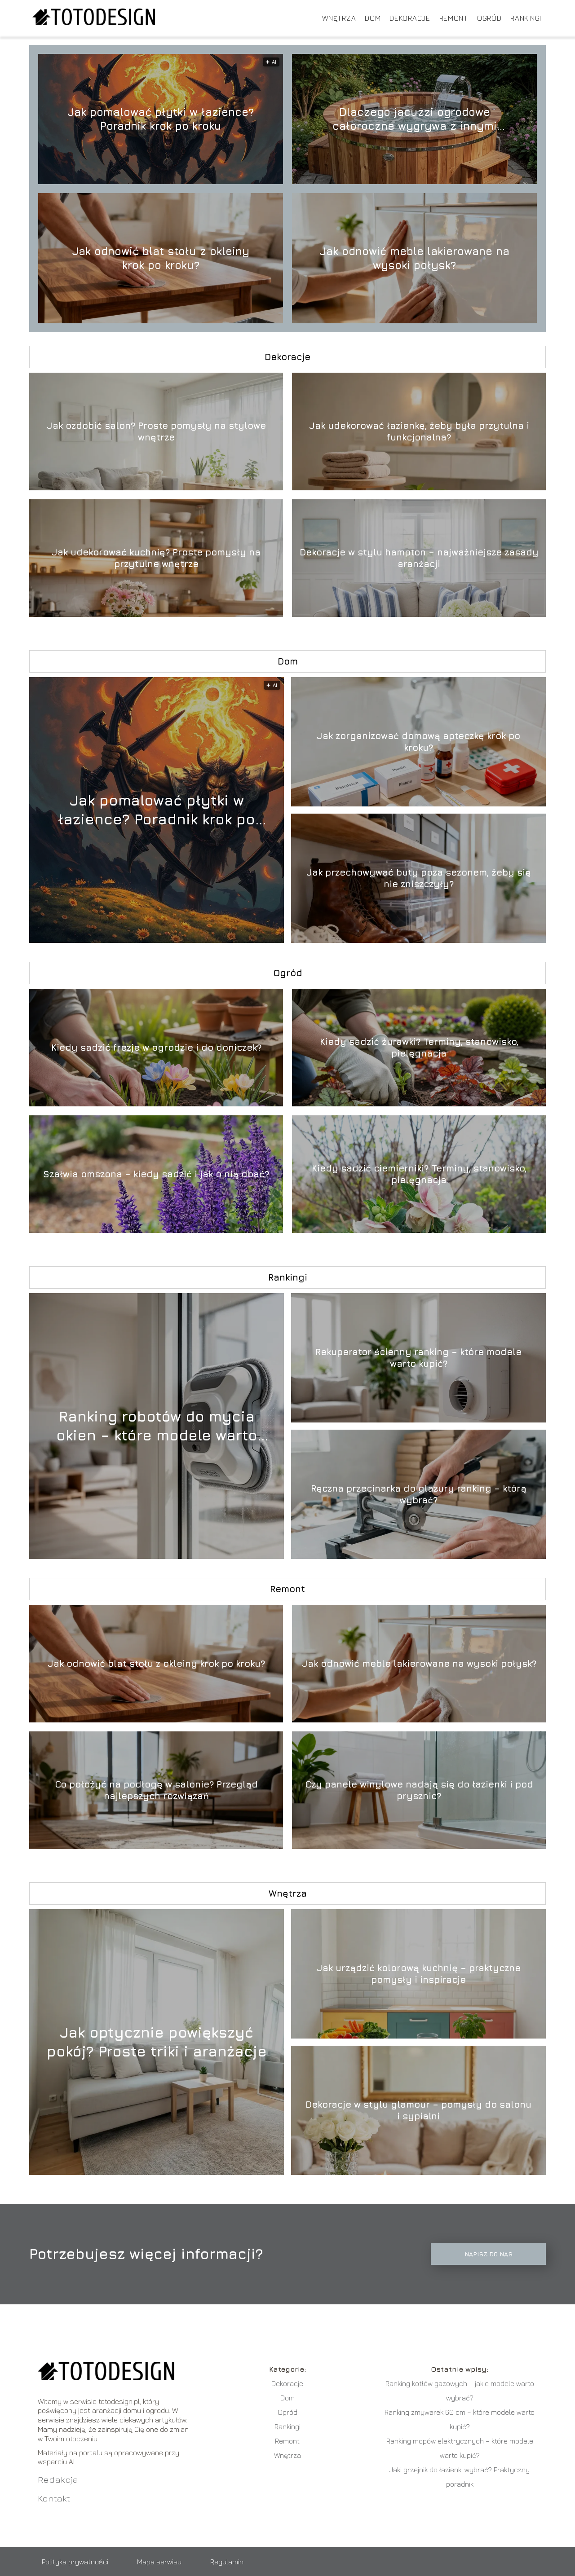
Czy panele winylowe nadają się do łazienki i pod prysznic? (419, 1790)
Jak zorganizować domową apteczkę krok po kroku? (418, 742)
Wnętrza (339, 18)
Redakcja (58, 2479)
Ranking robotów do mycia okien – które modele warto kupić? (157, 1426)
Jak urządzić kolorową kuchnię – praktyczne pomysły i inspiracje (419, 1974)
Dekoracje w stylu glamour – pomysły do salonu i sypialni (418, 2110)
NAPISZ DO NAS (489, 2254)
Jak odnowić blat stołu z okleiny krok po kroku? (161, 258)
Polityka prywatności (75, 2562)
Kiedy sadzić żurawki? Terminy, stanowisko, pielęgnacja (419, 1047)
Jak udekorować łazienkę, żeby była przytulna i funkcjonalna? (419, 431)
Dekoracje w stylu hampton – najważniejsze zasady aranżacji (419, 558)
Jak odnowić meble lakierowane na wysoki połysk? (414, 258)
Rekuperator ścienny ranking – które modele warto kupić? (418, 1358)
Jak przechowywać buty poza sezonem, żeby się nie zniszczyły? (419, 878)
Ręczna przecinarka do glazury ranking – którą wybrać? (419, 1494)
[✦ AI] (206, 940)
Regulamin (227, 2562)
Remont (454, 18)
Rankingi (526, 18)
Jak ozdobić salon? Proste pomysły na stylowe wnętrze (156, 431)
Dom (373, 18)
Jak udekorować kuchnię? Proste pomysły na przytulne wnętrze (156, 558)
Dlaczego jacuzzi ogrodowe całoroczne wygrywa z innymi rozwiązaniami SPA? (415, 119)
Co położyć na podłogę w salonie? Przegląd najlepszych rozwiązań (156, 1790)
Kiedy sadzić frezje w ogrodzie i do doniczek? (156, 1047)
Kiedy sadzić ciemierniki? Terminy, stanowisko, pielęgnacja (419, 1174)
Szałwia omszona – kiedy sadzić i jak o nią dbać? (156, 1174)
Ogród (489, 18)
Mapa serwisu (159, 2562)
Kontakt (54, 2498)
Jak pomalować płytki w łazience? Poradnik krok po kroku (161, 119)
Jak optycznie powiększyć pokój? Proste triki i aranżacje (157, 2042)
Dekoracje (410, 18)
